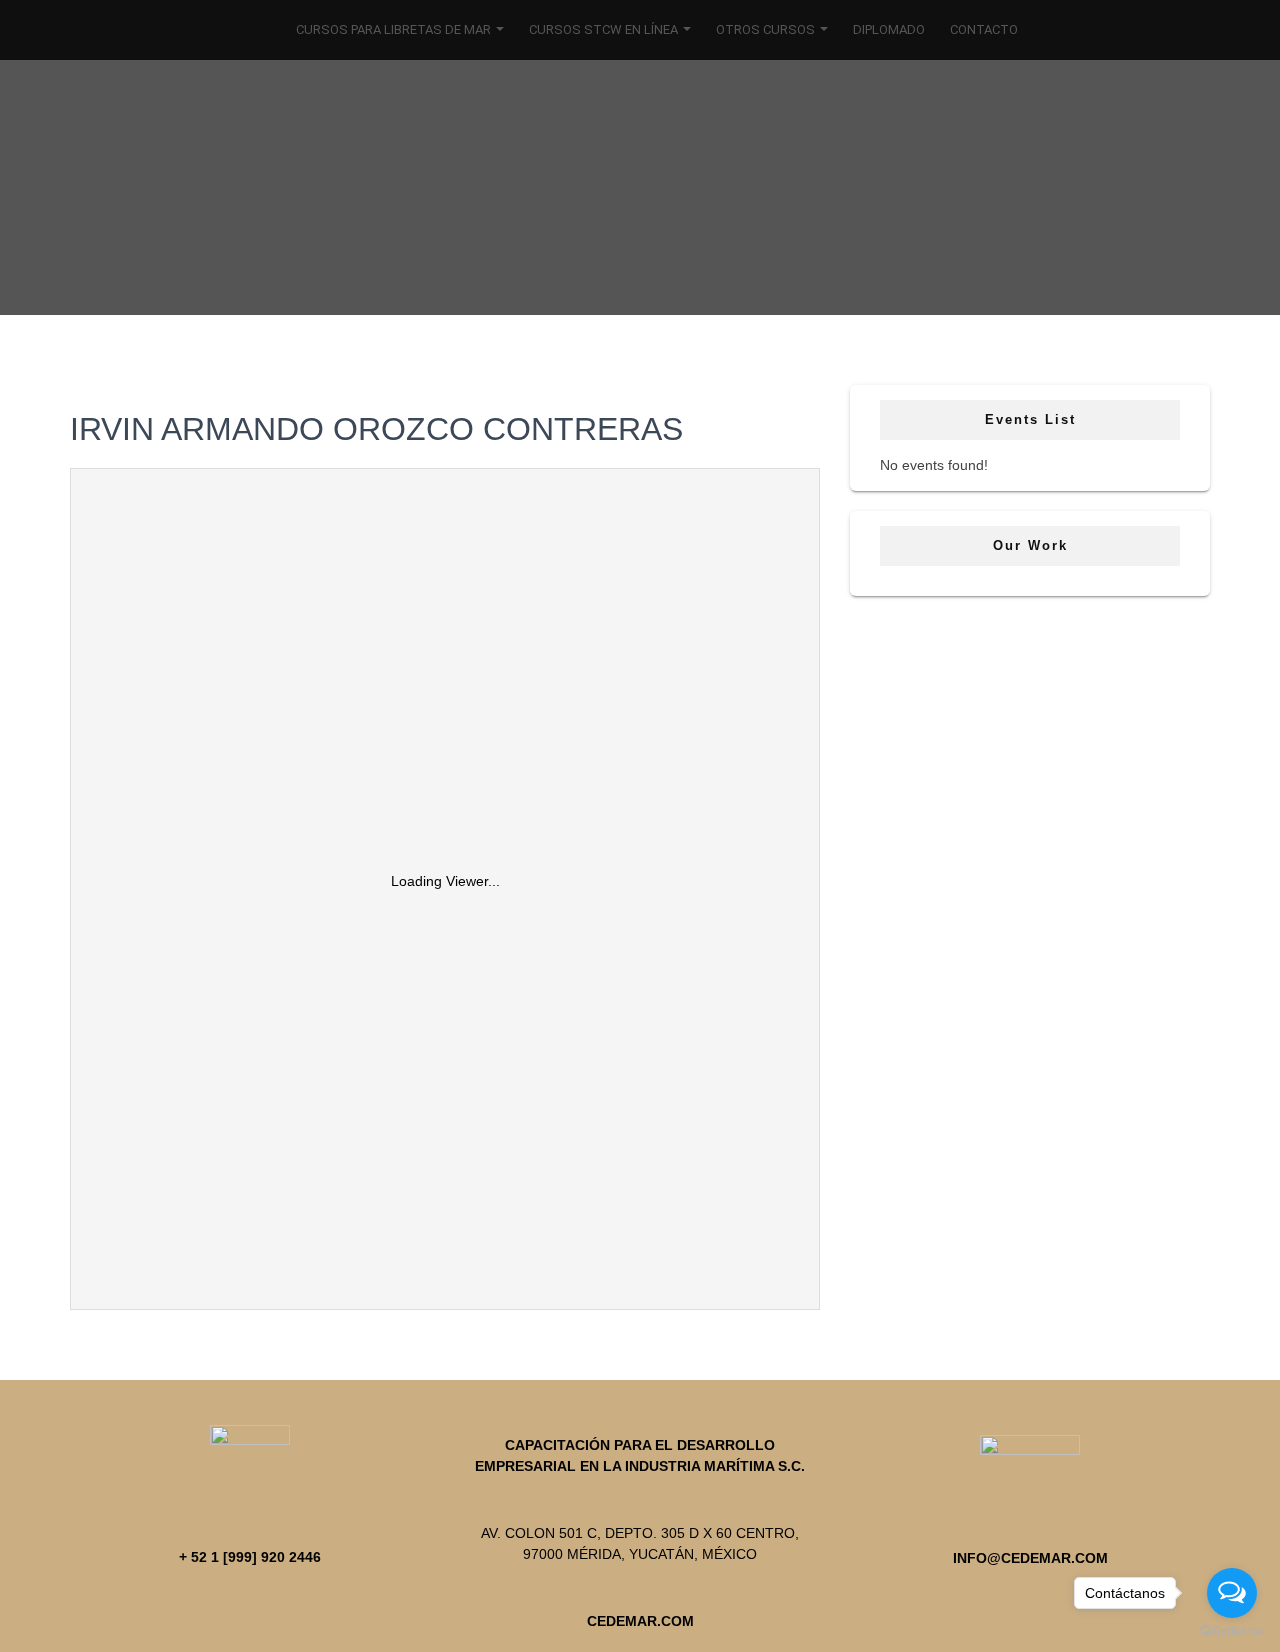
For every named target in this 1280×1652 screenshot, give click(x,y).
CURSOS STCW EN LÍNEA (605, 29)
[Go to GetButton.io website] (1232, 1631)
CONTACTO (984, 29)
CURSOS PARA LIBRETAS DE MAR (395, 29)
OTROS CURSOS (767, 29)
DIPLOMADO (889, 29)
